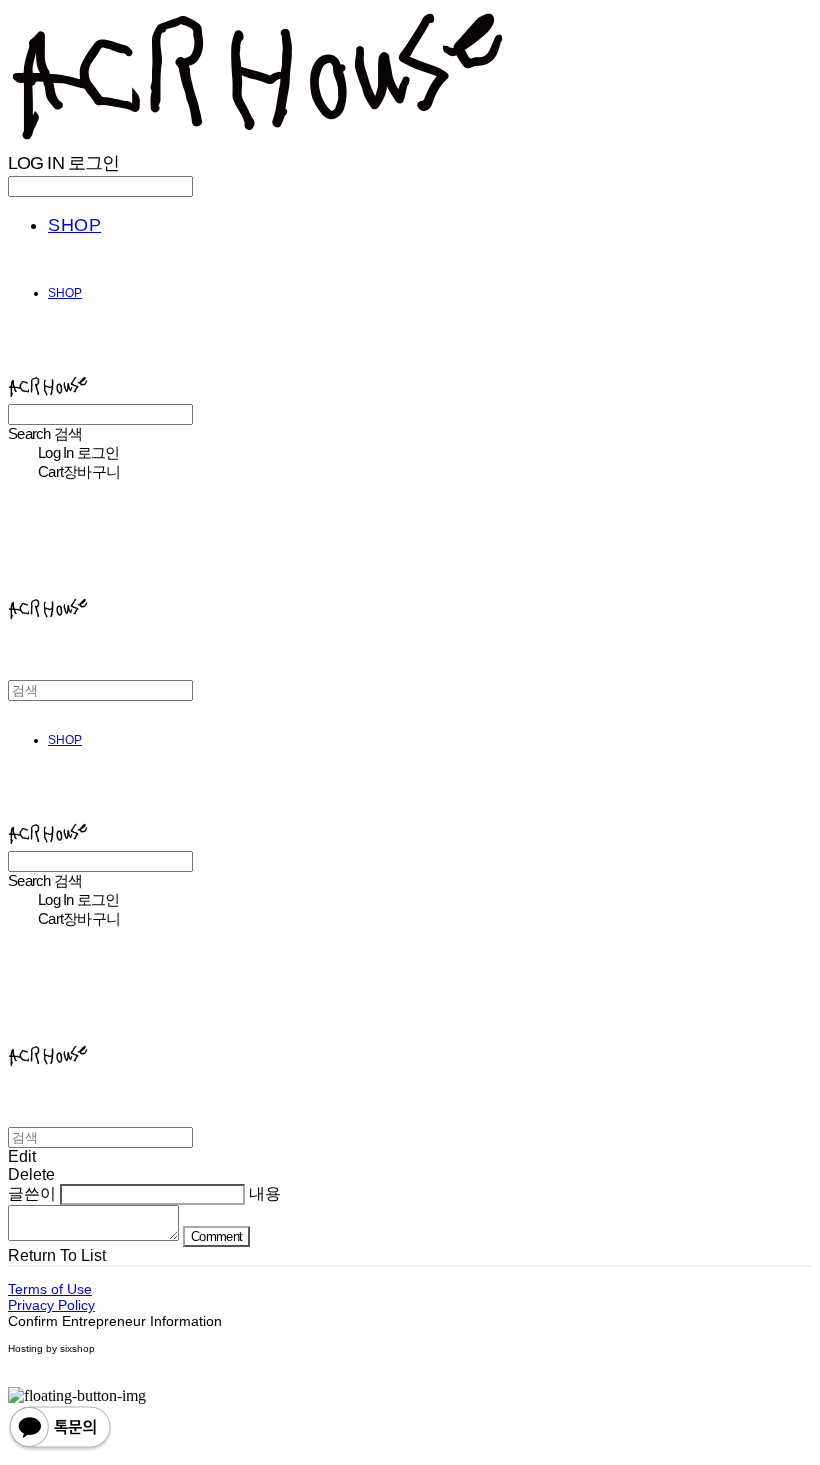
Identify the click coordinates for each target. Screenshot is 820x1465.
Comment (216, 1236)
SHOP (74, 225)
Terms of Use (50, 1289)
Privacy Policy (51, 1305)
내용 (265, 1193)
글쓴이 (32, 1193)
